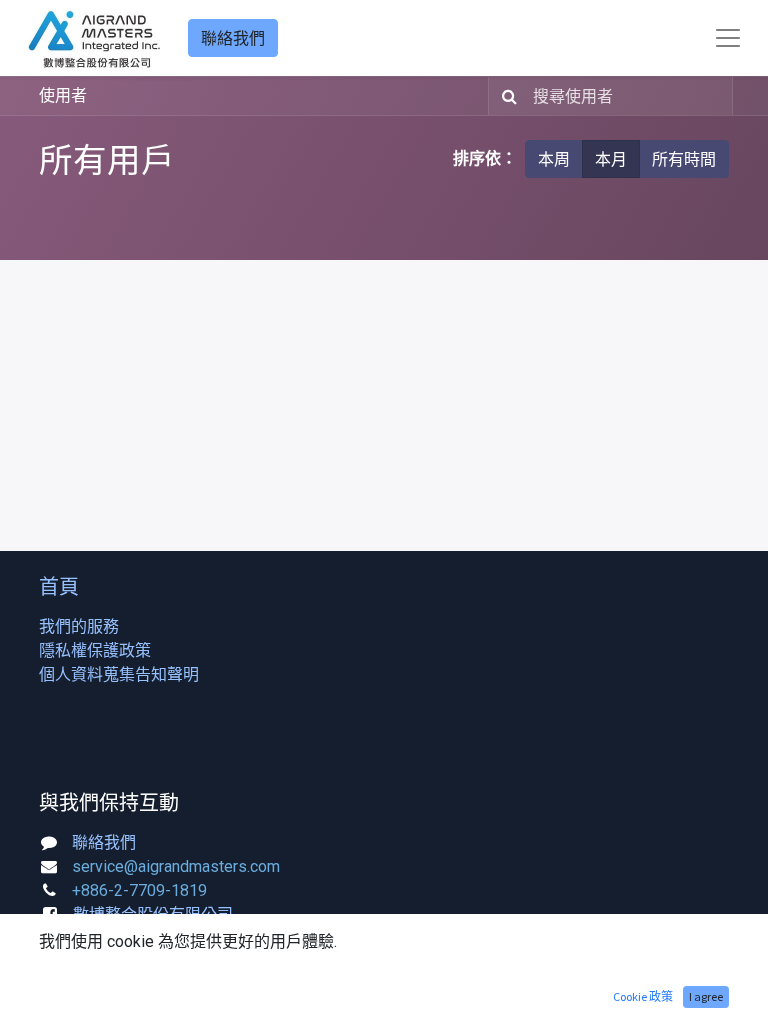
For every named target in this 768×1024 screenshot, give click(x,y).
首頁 (59, 586)
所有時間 (684, 159)
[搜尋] (505, 96)
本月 (611, 159)
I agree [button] (706, 996)
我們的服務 (79, 626)
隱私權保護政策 (95, 650)
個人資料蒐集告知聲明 (119, 674)
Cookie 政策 (643, 996)
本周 (554, 159)
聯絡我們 (233, 38)
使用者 (63, 95)
